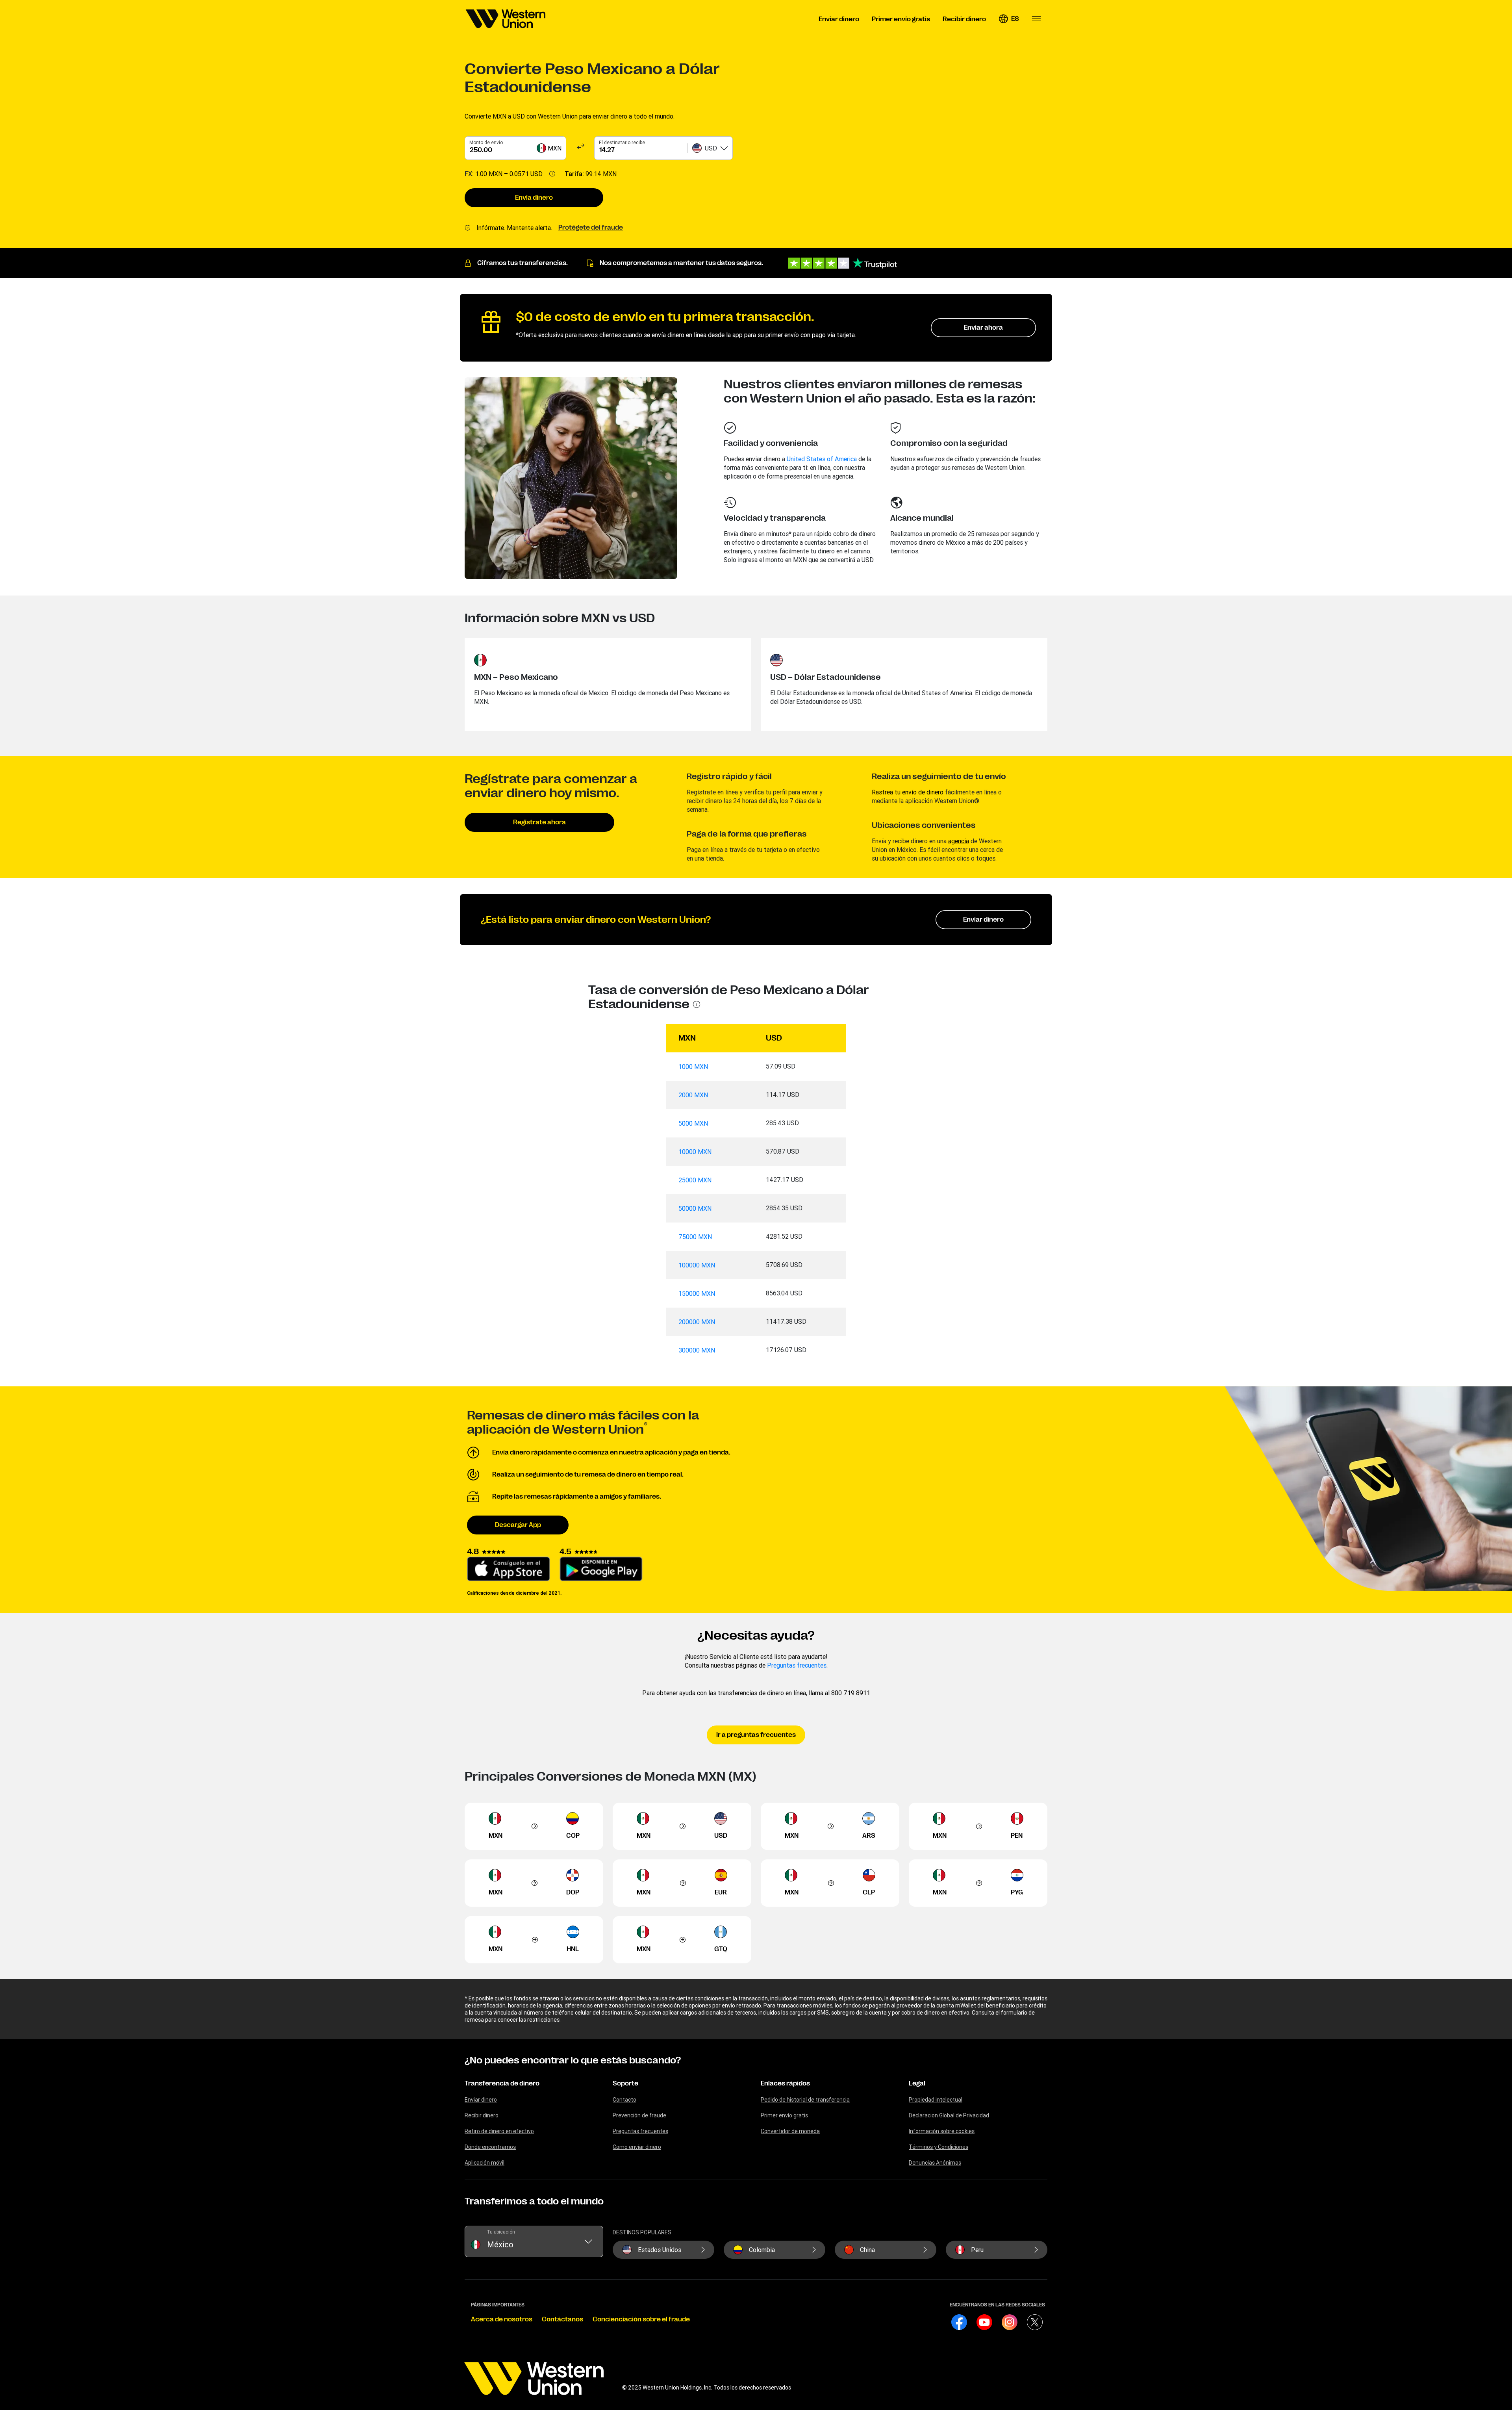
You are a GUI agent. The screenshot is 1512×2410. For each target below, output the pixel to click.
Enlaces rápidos (785, 2083)
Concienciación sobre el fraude (641, 2319)
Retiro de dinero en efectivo (499, 2131)
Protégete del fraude (591, 228)
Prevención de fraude (639, 2115)
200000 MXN (697, 1322)
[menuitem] (506, 19)
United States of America (822, 459)
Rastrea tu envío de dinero (908, 792)
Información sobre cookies (942, 2131)
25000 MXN (695, 1180)
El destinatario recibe (622, 142)
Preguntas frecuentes (797, 1665)
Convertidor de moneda (790, 2131)
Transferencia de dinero (502, 2083)
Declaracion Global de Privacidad (949, 2115)
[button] (1009, 19)
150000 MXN (697, 1293)
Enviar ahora (983, 328)
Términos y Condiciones (939, 2147)
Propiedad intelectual (936, 2100)
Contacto (624, 2100)
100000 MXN (697, 1265)
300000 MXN (697, 1350)
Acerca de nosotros (502, 2319)
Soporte (625, 2083)
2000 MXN (693, 1095)
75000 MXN (695, 1237)
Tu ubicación (501, 2232)
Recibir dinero (482, 2115)
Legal (917, 2083)
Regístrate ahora (539, 822)
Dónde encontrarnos (490, 2147)
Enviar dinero (983, 920)
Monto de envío (486, 142)
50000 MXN (695, 1208)
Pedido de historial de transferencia (805, 2100)
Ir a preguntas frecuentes (756, 1735)
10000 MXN (695, 1152)
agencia (959, 841)
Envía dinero (534, 198)
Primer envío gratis (784, 2115)
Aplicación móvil (485, 2163)
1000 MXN (693, 1067)
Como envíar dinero (637, 2147)
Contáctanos (562, 2319)
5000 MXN (693, 1123)
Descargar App (518, 1525)
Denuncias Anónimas (935, 2163)
